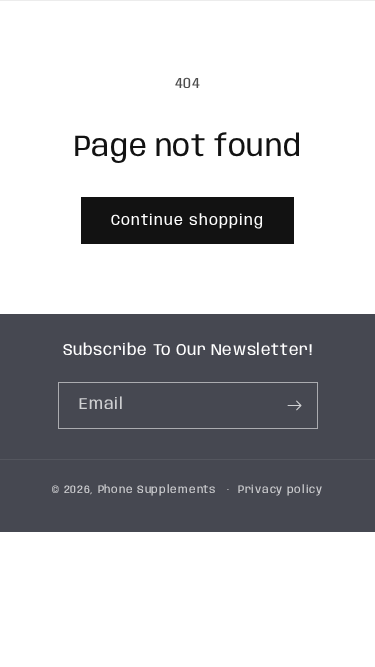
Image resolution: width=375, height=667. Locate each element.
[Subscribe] (295, 405)
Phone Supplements (157, 490)
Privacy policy (280, 490)
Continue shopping (187, 221)
